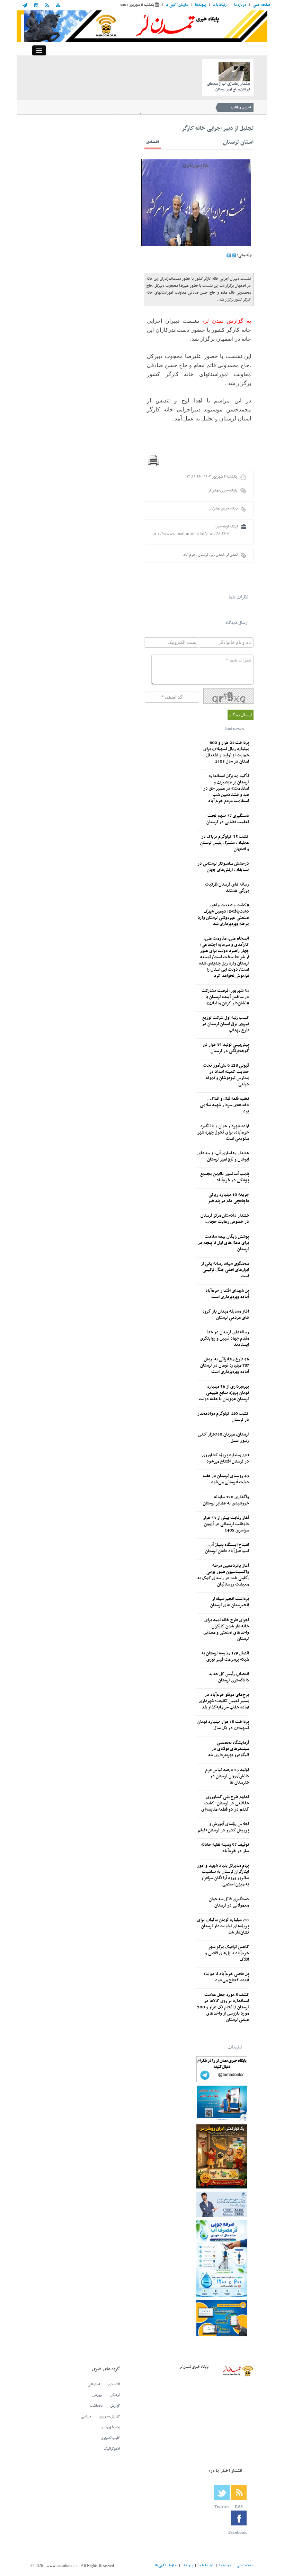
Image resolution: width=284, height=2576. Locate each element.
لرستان (203, 555)
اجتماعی (94, 2384)
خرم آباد (189, 555)
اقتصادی (153, 142)
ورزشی (97, 2395)
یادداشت (96, 2406)
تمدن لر (232, 555)
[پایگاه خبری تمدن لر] (142, 26)
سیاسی (86, 2417)
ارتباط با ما (220, 5)
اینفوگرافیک (112, 2449)
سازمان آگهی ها (177, 5)
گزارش (115, 2406)
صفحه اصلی (261, 5)
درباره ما (240, 5)
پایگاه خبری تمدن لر (222, 491)
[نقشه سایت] (58, 6)
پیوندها (201, 5)
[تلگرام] (26, 6)
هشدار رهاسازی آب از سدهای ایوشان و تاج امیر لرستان (229, 87)
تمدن (220, 555)
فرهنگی (115, 2395)
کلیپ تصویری (110, 2438)
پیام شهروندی (110, 2427)
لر (212, 555)
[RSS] (47, 6)
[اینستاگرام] (36, 6)
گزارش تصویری (110, 2417)
